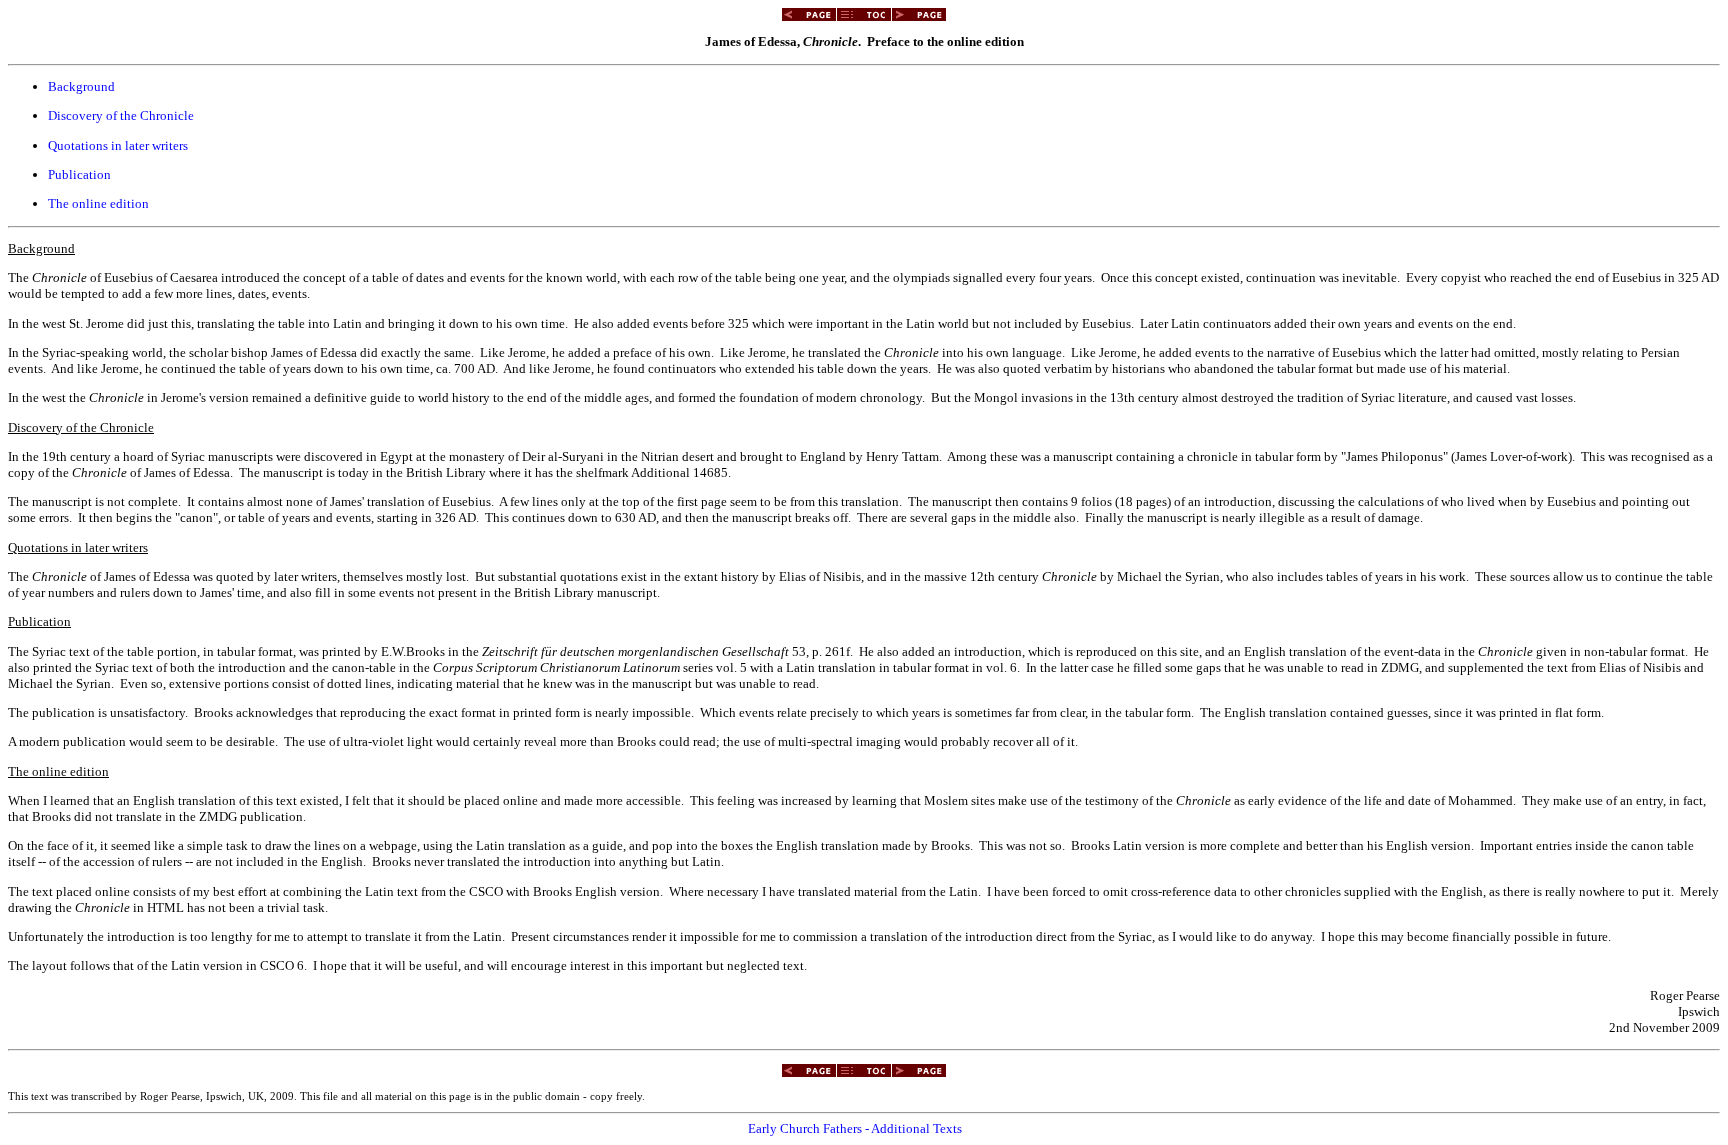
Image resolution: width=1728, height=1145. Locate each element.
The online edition (98, 203)
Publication (79, 174)
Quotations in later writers (118, 145)
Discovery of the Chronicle (121, 115)
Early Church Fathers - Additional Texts (855, 1128)
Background (81, 86)
